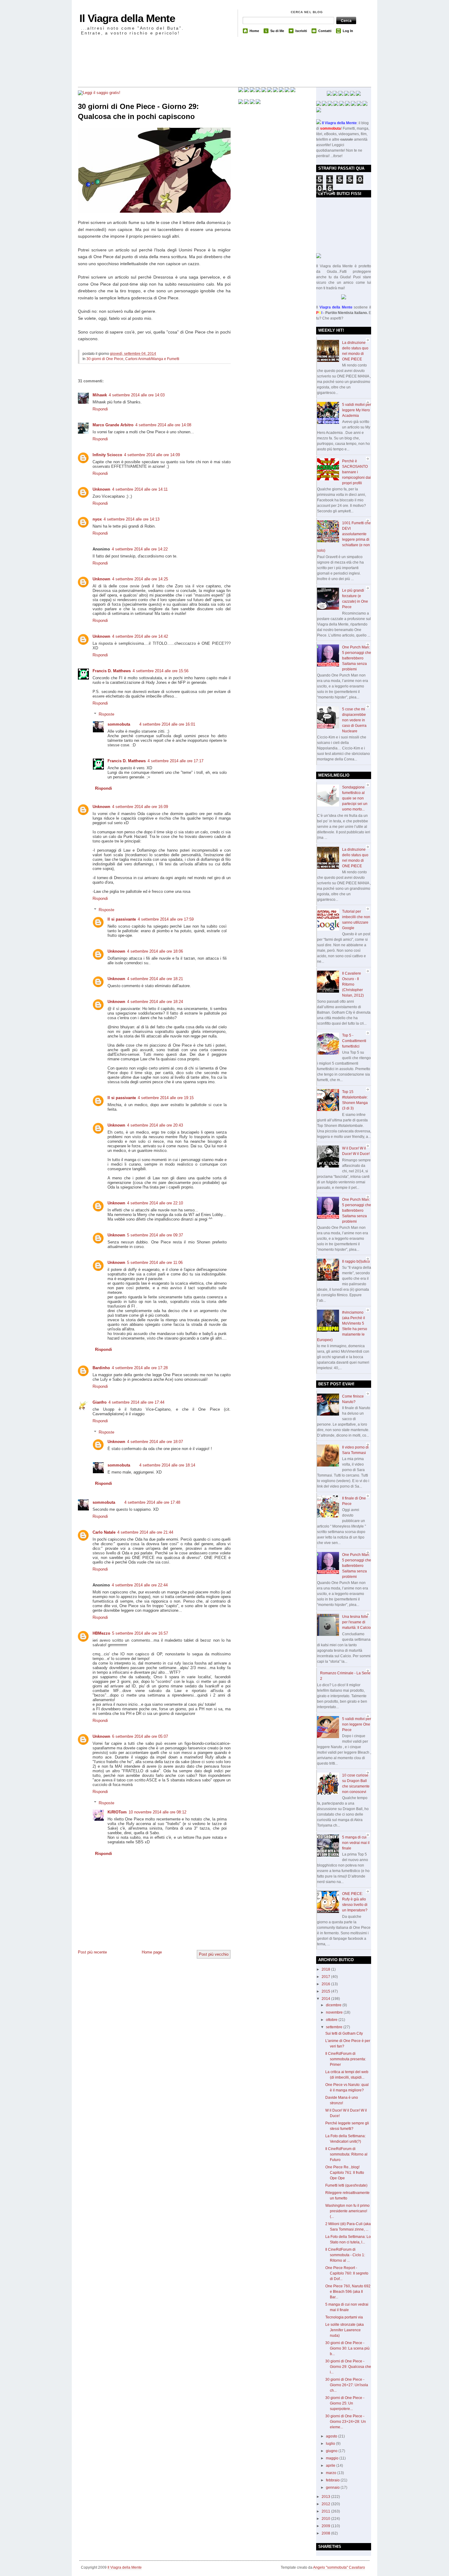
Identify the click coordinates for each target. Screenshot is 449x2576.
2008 (326, 2533)
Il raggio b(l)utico (356, 1261)
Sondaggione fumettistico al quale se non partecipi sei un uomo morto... (355, 798)
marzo (332, 2473)
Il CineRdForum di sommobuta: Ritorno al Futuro (346, 2154)
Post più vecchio (214, 1954)
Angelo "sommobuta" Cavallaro (339, 2567)
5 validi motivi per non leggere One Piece (357, 1724)
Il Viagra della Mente (127, 18)
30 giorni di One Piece (105, 359)
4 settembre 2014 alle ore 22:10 (155, 1203)
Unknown (101, 489)
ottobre (332, 2020)
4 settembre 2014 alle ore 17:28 (140, 1368)
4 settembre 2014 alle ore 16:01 (167, 724)
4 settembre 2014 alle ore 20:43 (155, 1125)
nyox (97, 519)
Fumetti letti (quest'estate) (346, 2185)
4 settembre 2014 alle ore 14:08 (163, 425)
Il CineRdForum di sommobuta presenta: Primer (346, 2059)
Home (254, 31)
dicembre (334, 2005)
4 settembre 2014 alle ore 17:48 (152, 1502)
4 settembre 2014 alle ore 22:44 (140, 1585)
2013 (326, 2497)
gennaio (333, 2488)
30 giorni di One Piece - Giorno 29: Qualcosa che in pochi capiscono (138, 112)
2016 (326, 1984)
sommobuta (119, 724)
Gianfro (100, 1402)
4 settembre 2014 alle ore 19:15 (166, 1098)
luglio (331, 2444)
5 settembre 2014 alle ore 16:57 (140, 1633)
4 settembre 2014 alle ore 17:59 (166, 919)
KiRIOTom (117, 1812)
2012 (326, 2504)
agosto (332, 2436)
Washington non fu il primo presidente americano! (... (347, 2211)
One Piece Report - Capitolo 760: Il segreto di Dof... (347, 2273)
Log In (348, 31)
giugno (332, 2451)
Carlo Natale (104, 1532)
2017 (326, 1977)
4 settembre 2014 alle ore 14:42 (140, 636)
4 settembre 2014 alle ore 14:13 (131, 519)
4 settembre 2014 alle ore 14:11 (140, 489)
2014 (326, 1999)
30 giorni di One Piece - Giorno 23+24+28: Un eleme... (346, 2422)
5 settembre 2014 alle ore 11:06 (155, 1263)
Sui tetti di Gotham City (344, 2033)
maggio (333, 2458)
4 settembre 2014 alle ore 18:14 (167, 1465)
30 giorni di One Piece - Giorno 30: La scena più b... (347, 2348)
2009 (326, 2526)
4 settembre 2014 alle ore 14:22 (140, 549)
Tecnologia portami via (344, 2317)
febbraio (333, 2480)
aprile (331, 2466)
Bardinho (101, 1368)
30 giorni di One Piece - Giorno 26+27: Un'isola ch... (347, 2385)
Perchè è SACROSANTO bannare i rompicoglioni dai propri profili (356, 472)
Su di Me (277, 31)
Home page (152, 1952)
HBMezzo (101, 1633)
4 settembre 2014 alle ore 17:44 (136, 1402)
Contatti (325, 31)
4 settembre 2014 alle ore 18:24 (155, 1002)
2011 (326, 2511)
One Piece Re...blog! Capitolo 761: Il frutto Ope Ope (345, 2173)
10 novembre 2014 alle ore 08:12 (157, 1812)
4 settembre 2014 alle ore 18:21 (155, 979)
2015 (326, 1991)
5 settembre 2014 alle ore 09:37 (155, 1235)
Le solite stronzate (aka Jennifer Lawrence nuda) (345, 2330)
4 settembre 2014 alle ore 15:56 (161, 671)
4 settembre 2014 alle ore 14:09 (152, 455)
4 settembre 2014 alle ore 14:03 (137, 395)
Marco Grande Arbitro (113, 425)
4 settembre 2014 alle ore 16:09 (140, 807)
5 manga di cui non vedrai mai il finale (356, 1843)
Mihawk (100, 395)
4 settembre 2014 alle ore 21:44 (145, 1532)
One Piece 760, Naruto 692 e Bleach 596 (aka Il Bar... (348, 2292)
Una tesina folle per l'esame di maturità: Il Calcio (356, 1622)
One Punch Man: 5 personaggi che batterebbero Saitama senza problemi (357, 658)
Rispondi (100, 409)
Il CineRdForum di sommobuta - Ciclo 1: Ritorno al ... (345, 2255)
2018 (326, 1969)
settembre (335, 2027)
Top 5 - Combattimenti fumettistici (354, 1041)
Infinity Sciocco (107, 455)
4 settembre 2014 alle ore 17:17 (175, 761)
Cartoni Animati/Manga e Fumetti (152, 359)
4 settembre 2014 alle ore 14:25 (140, 579)
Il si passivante (122, 919)
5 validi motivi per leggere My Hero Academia (357, 410)
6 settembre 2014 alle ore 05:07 (140, 1736)
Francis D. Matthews (112, 671)
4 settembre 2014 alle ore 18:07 (155, 1442)
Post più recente (92, 1952)
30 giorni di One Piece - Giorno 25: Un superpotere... (345, 2403)
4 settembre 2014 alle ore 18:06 (155, 951)
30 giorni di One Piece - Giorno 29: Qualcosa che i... (348, 2367)
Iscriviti (301, 31)
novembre (335, 2012)
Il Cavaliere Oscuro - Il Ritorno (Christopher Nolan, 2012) (353, 984)
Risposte (106, 714)
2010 (326, 2519)
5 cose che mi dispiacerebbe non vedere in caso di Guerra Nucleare (354, 720)
